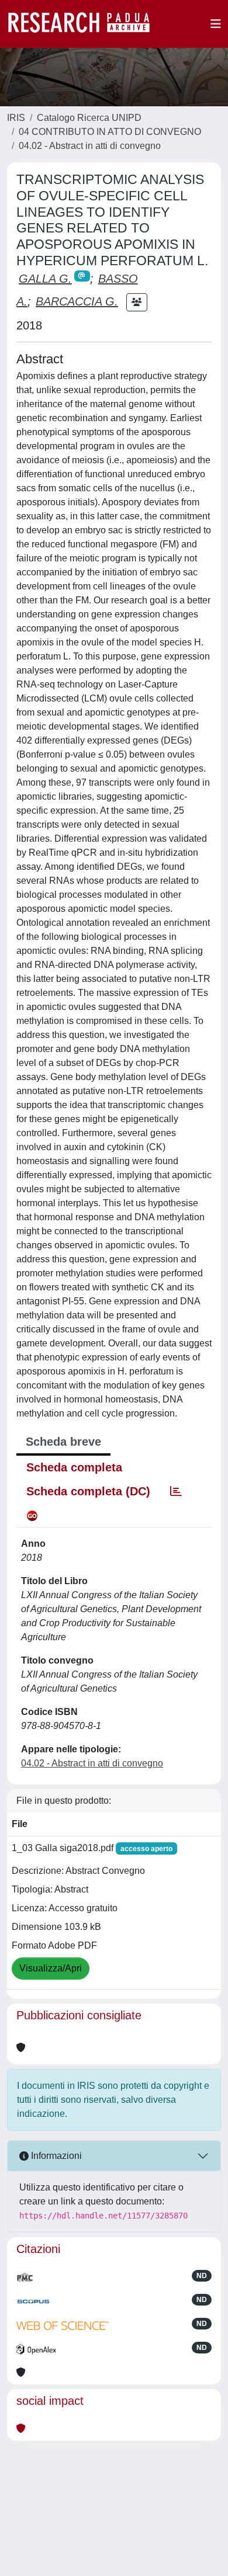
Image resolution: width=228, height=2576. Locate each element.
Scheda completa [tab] (74, 1467)
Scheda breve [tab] (63, 1442)
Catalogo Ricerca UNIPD (89, 118)
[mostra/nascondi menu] (216, 24)
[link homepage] (85, 24)
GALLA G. (45, 279)
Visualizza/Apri (51, 1968)
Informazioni (55, 2156)
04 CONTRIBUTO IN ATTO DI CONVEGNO (110, 132)
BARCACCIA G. (77, 301)
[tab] (176, 1491)
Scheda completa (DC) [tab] (88, 1491)
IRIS (16, 118)
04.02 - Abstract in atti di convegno (90, 146)
